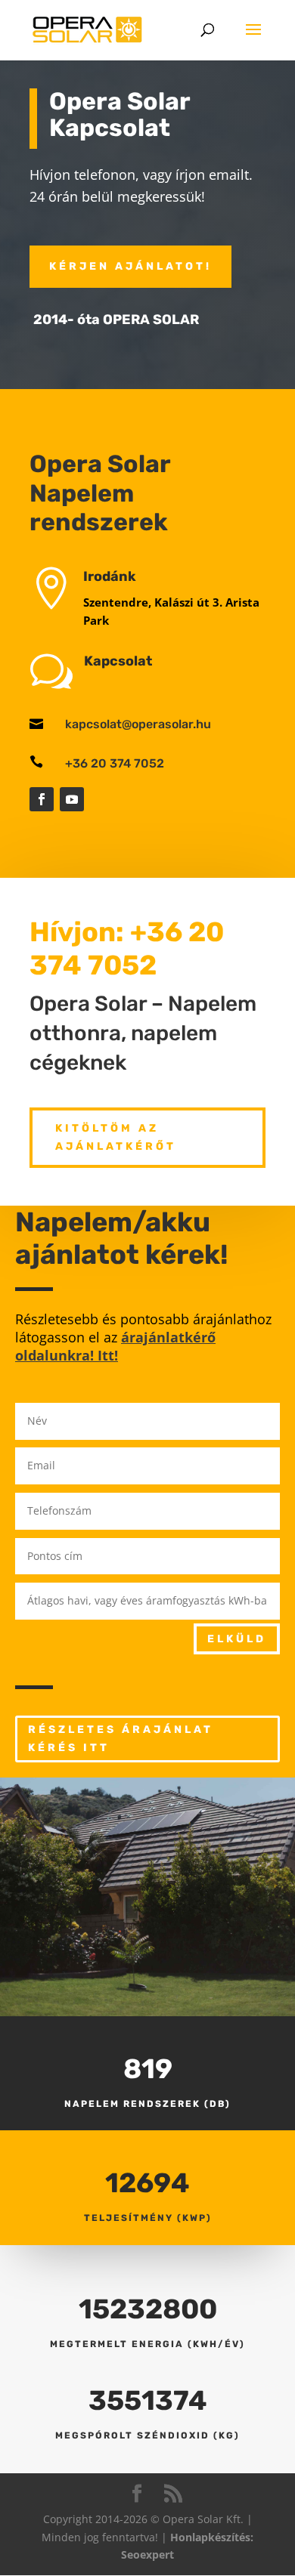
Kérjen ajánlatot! (130, 266)
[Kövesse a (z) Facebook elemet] (42, 799)
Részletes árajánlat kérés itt (121, 1739)
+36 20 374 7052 (115, 763)
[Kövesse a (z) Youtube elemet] (72, 799)
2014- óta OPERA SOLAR (116, 320)
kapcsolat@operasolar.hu (138, 724)
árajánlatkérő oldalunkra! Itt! (115, 1346)
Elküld (237, 1639)
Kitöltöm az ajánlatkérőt (116, 1137)
